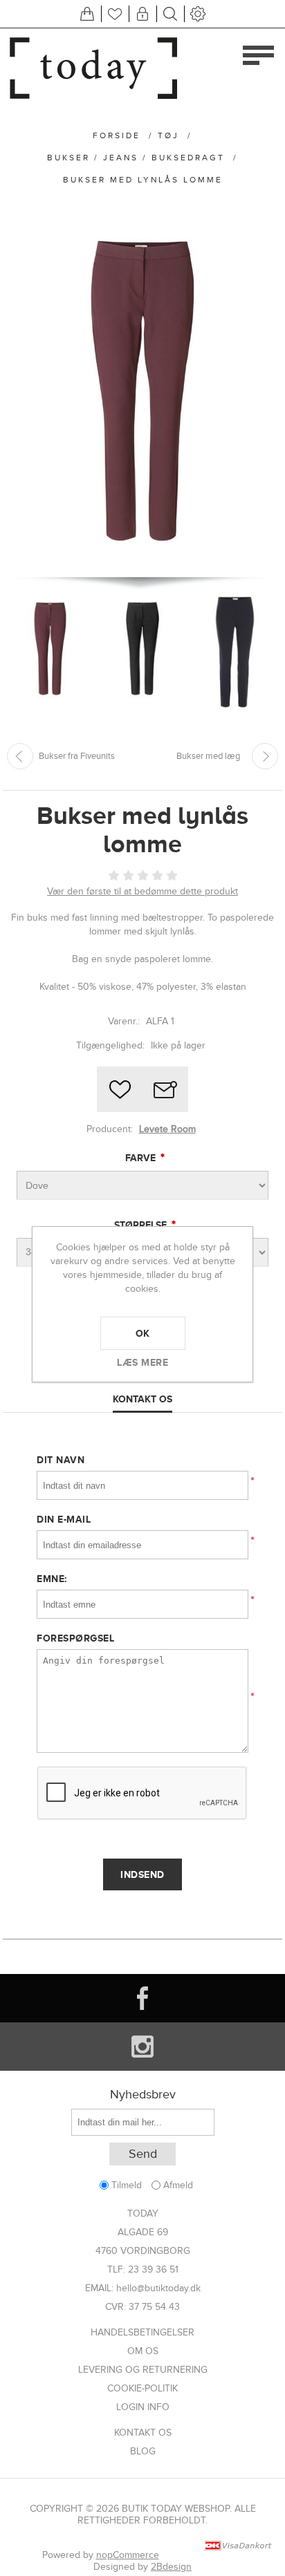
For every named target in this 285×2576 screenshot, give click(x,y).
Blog (143, 2451)
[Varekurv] (87, 14)
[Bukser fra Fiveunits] (20, 756)
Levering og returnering (143, 2370)
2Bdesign (171, 2567)
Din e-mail (64, 1519)
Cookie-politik (142, 2388)
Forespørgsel (75, 1638)
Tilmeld (127, 2185)
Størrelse (142, 1225)
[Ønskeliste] (115, 14)
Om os (143, 2351)
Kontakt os (143, 2433)
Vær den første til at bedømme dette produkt (142, 891)
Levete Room (167, 1129)
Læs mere (142, 1362)
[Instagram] (142, 2047)
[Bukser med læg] (265, 756)
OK (143, 1333)
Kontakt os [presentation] (142, 1399)
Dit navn (61, 1460)
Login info (143, 2407)
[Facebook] (142, 1998)
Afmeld (178, 2185)
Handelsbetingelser (142, 2332)
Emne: (52, 1579)
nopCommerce (128, 2555)
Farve (142, 1158)
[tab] (142, 1400)
